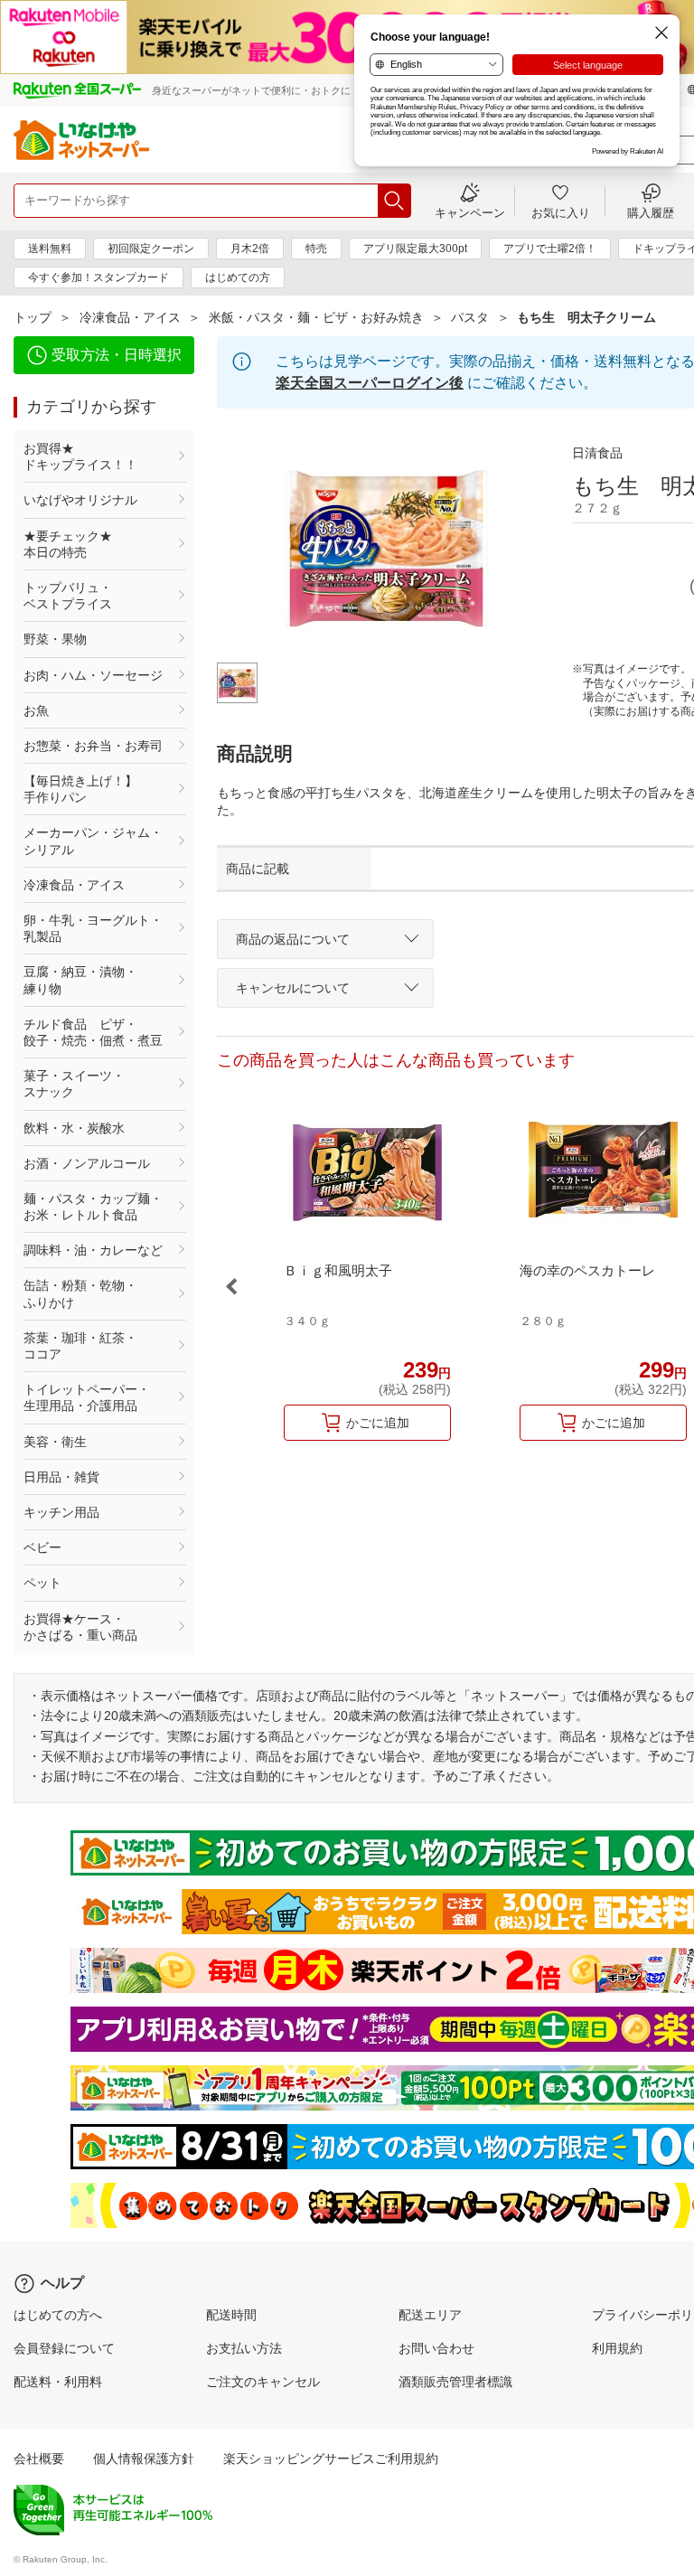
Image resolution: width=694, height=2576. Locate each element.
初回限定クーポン (151, 249)
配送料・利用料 (58, 2382)
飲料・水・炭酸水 (74, 1128)
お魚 (36, 710)
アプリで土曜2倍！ (550, 249)
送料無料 (50, 249)
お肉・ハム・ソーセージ (93, 675)
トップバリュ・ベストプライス (68, 596)
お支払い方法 (244, 2348)
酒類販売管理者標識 (455, 2382)
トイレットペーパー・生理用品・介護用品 (87, 1397)
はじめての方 (238, 277)
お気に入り (561, 212)
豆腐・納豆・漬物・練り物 (80, 980)
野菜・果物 (55, 639)
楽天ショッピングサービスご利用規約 (331, 2458)
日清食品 (597, 453)
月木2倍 (250, 249)
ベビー (42, 1547)
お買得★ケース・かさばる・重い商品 (80, 1627)
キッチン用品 (61, 1512)
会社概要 (39, 2458)
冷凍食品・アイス (130, 317)
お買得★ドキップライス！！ (80, 456)
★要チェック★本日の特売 (68, 544)
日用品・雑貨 (61, 1477)
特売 (316, 249)
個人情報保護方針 (144, 2458)
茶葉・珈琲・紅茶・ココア (80, 1346)
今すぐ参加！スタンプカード (98, 277)
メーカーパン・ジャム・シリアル (93, 841)
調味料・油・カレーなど (93, 1250)
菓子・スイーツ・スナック (74, 1084)
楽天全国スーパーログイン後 (370, 383)
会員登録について (64, 2348)
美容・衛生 (55, 1442)
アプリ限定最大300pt (415, 249)
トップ (33, 317)
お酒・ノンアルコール (87, 1163)
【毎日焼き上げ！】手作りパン (80, 789)
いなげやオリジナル (80, 500)
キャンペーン (470, 212)
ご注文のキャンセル (263, 2382)
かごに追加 (378, 1423)
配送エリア (430, 2315)
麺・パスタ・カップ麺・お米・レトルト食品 (93, 1207)
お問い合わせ (436, 2348)
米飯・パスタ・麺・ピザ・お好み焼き (316, 317)
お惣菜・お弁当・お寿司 (93, 746)
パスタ (470, 317)
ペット (42, 1583)
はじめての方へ (58, 2315)
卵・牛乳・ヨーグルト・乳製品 (93, 928)
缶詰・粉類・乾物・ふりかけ (80, 1293)
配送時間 (231, 2315)
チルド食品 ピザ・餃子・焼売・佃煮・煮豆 (93, 1032)
